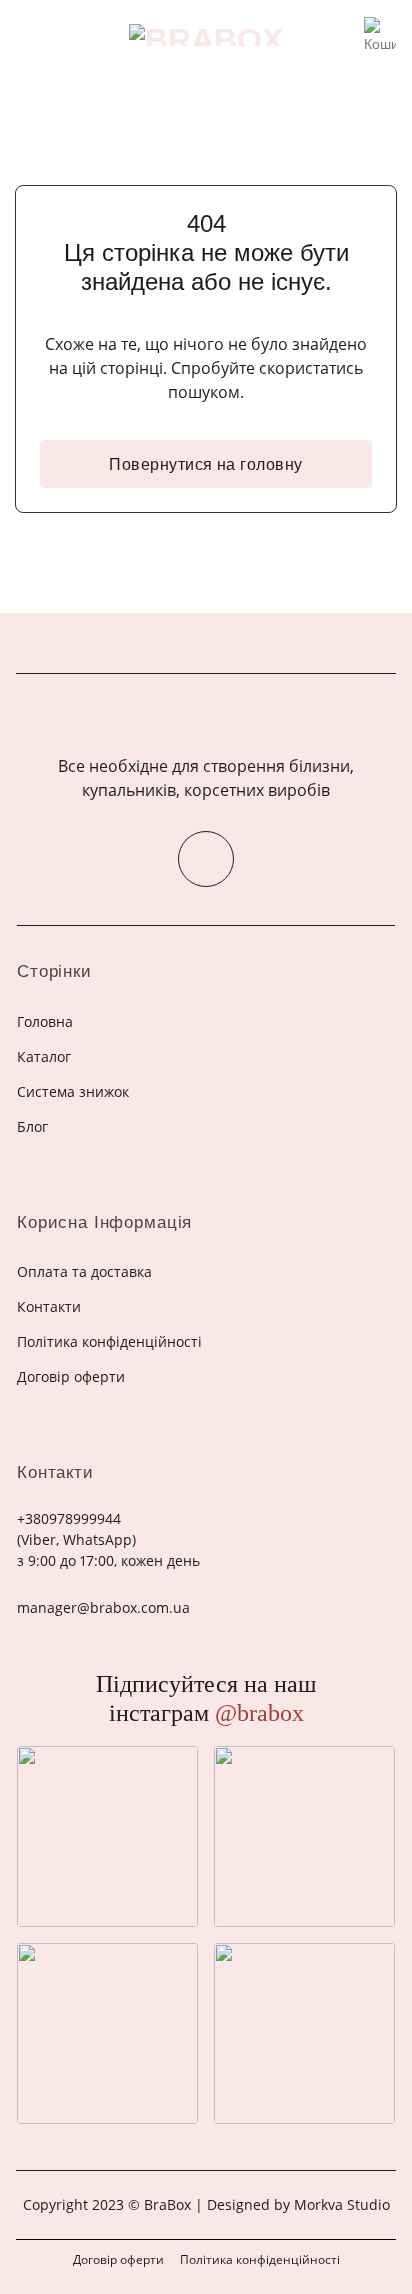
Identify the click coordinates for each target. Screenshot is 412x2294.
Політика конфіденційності (260, 2259)
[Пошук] (342, 35)
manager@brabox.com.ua (103, 1607)
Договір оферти (118, 2259)
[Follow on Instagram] (206, 859)
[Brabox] (206, 35)
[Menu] (28, 34)
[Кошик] (380, 29)
